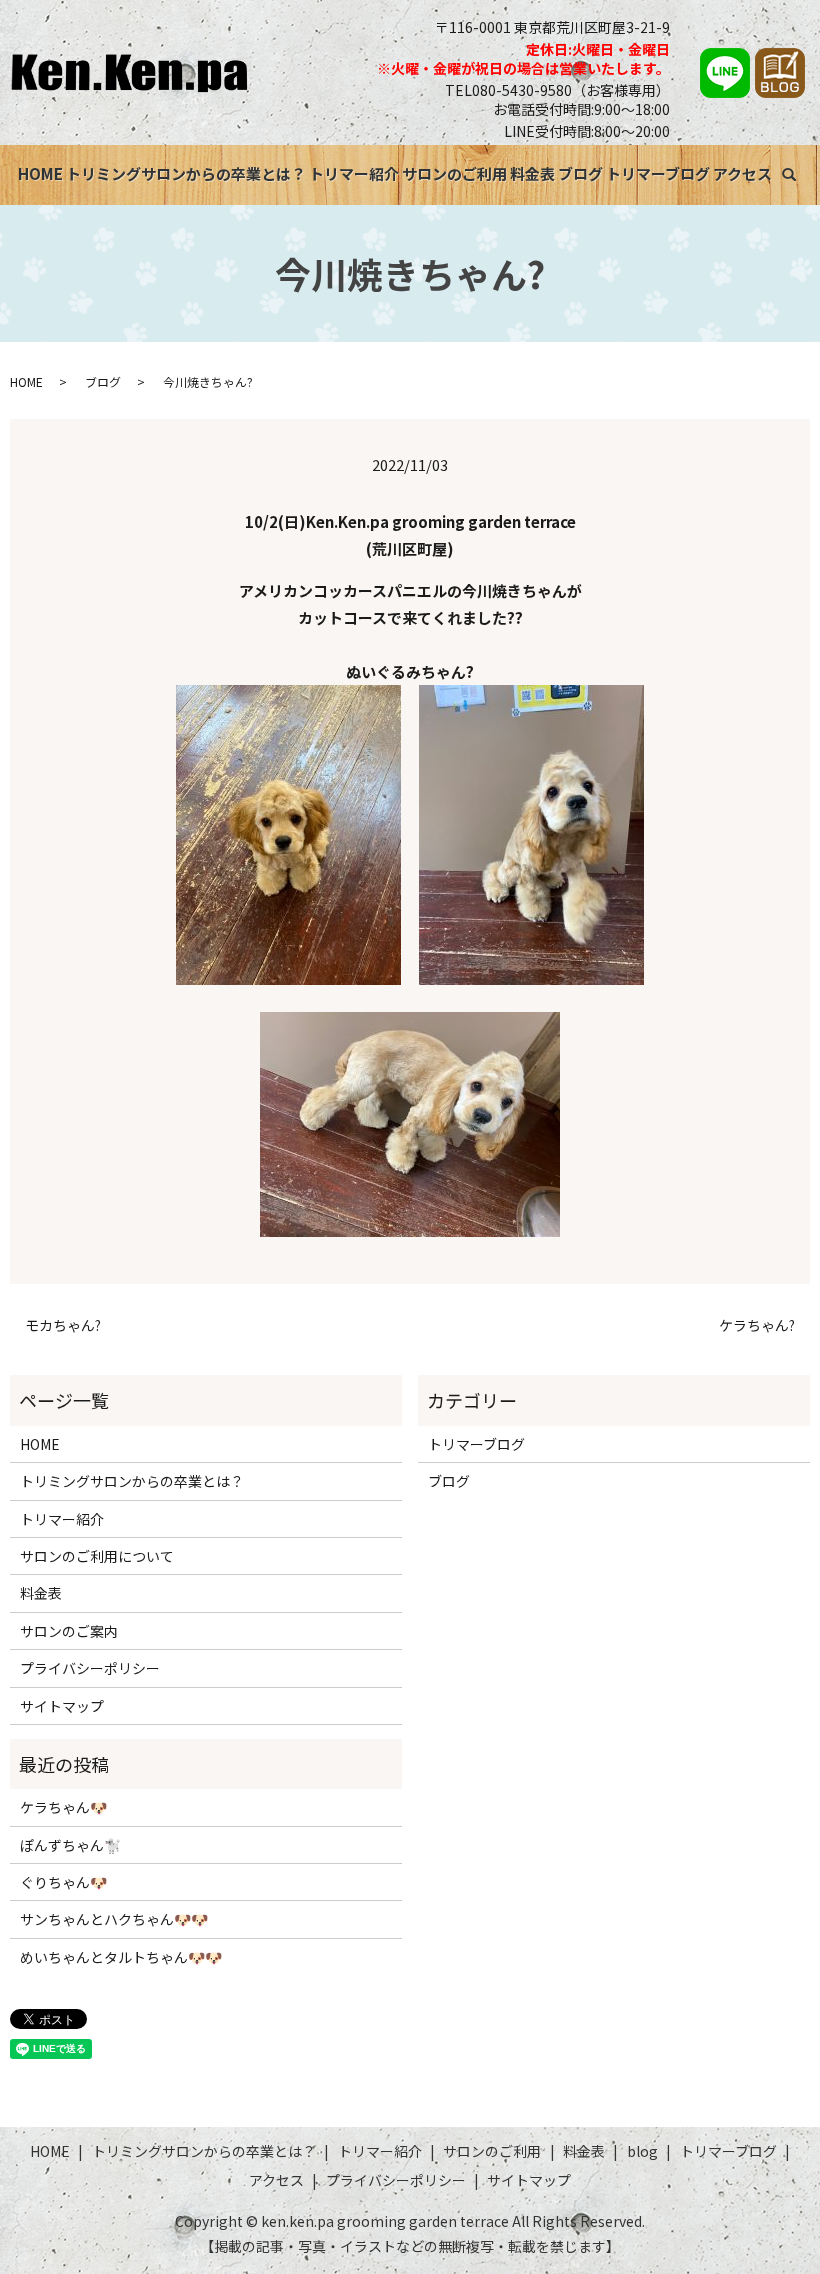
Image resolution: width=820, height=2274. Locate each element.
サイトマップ (62, 1706)
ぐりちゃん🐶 (63, 1882)
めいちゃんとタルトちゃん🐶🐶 (121, 1957)
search (803, 170)
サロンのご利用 (454, 173)
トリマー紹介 (354, 173)
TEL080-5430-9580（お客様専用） (557, 90)
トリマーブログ (658, 173)
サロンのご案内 (69, 1631)
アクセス (742, 173)
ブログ (580, 173)
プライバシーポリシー (90, 1668)
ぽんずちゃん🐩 (70, 1845)
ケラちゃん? (757, 1325)
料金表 (532, 173)
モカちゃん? (63, 1325)
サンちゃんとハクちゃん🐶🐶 (114, 1919)
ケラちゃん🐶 (63, 1807)
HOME (40, 173)
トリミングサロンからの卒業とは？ (186, 173)
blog (642, 2151)
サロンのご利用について (97, 1556)
